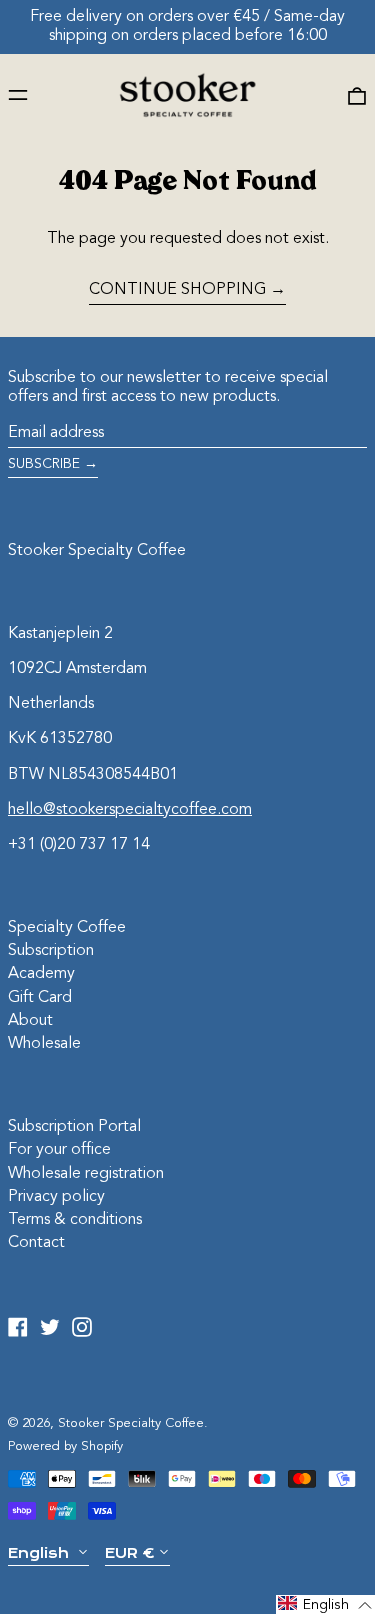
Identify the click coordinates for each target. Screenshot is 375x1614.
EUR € (129, 1553)
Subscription (51, 951)
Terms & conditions (75, 1220)
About (30, 1021)
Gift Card (40, 998)
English (40, 1553)
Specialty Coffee (67, 928)
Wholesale (44, 1044)
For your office (59, 1150)
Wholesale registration (86, 1174)
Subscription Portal (74, 1127)
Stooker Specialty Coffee (97, 551)
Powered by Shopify (65, 1446)
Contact (36, 1243)
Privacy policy (56, 1197)
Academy (41, 974)
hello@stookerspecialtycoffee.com (130, 810)
